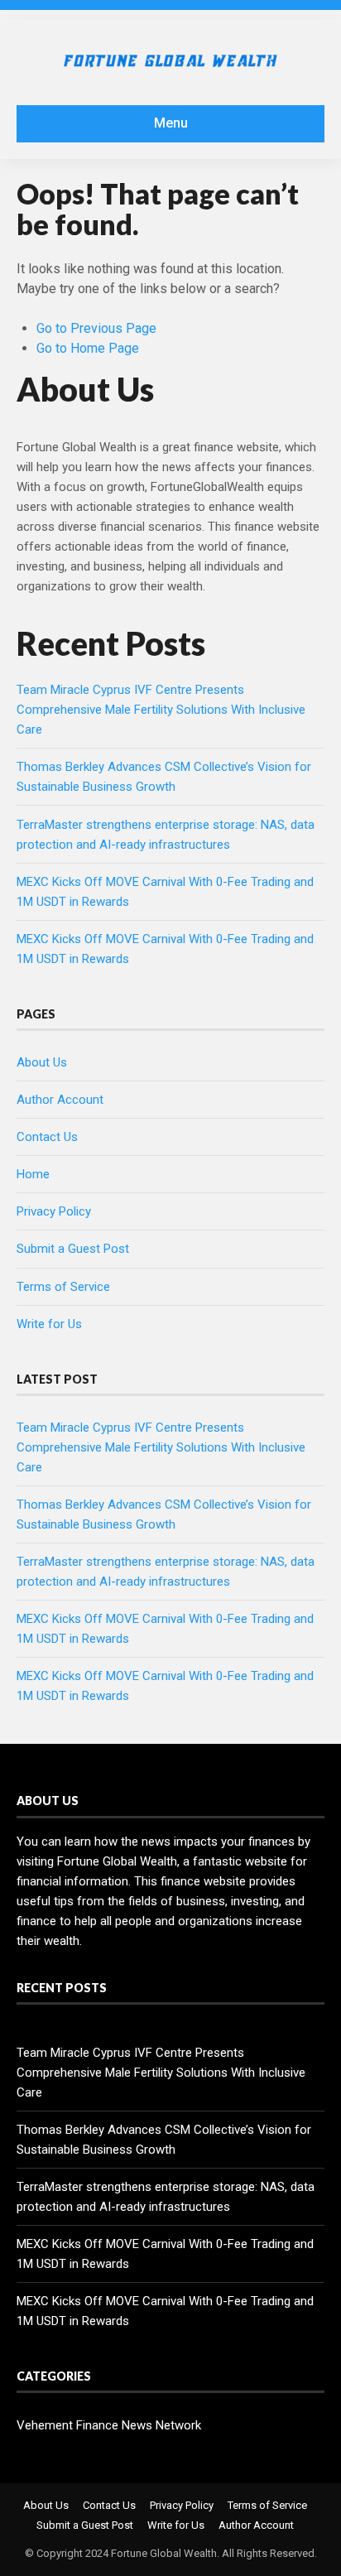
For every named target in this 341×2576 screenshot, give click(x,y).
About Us (42, 1062)
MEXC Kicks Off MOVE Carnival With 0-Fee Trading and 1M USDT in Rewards (165, 2254)
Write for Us (49, 1324)
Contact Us (47, 1137)
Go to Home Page (88, 348)
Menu (171, 123)
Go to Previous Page (96, 328)
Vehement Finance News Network (109, 2425)
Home (33, 1174)
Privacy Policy (54, 1211)
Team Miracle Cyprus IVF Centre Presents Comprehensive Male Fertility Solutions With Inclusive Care (161, 710)
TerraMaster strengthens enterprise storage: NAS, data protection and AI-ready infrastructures (166, 2197)
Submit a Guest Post (73, 1249)
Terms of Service (63, 1287)
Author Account (60, 1100)
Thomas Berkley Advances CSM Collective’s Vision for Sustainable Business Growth (164, 2140)
